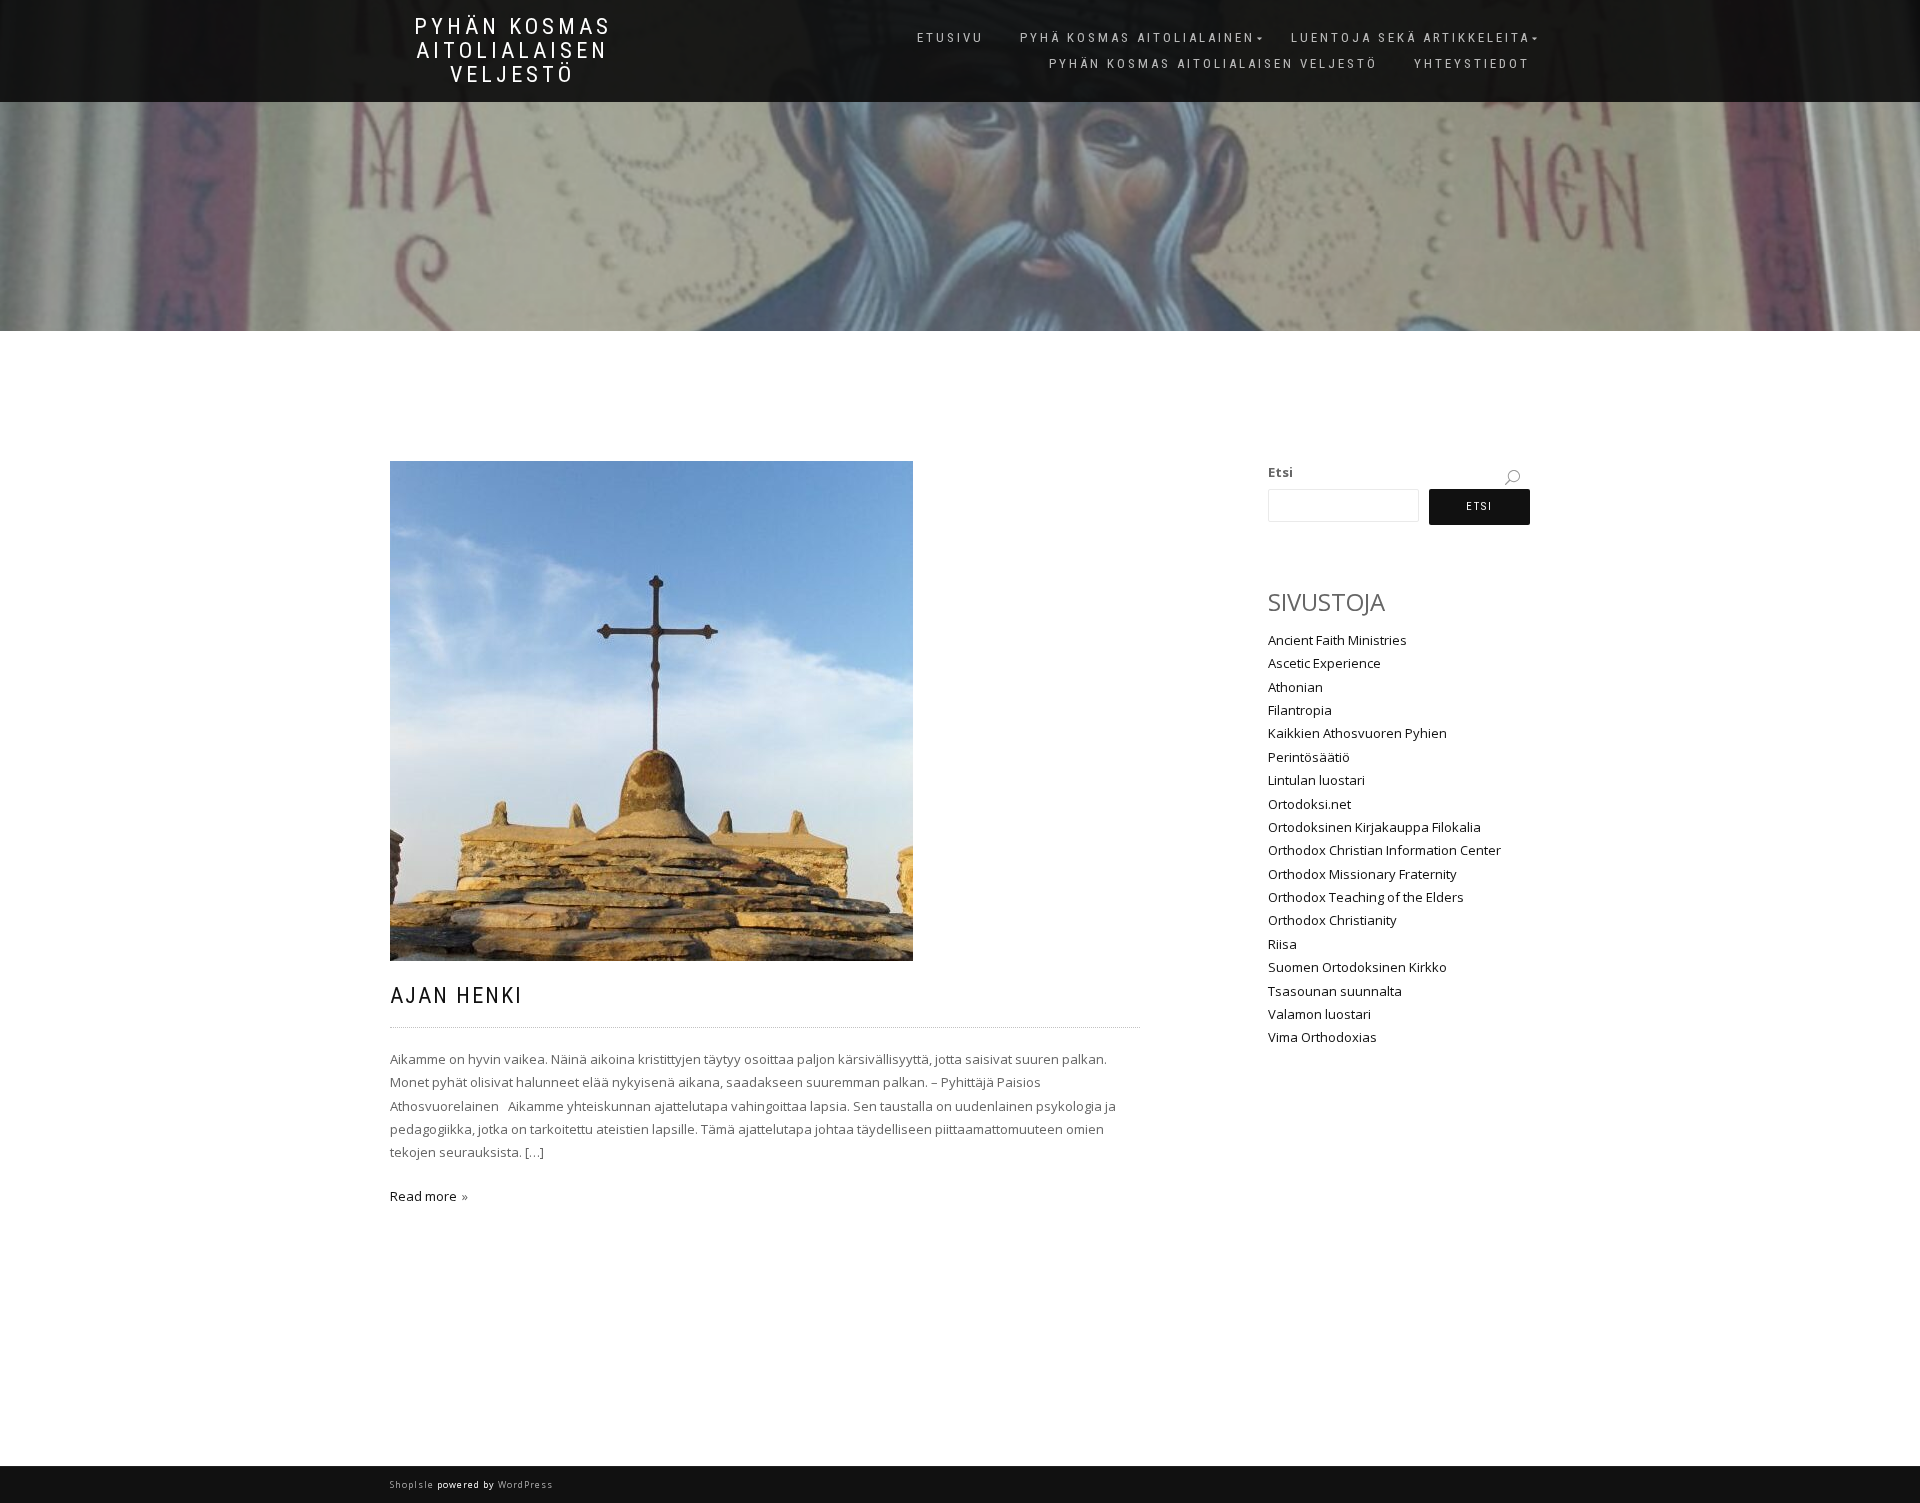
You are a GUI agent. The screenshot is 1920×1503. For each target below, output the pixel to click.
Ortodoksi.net (1309, 804)
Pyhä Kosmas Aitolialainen (1137, 37)
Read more (423, 1196)
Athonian (1295, 687)
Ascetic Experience (1324, 663)
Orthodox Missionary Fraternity (1362, 874)
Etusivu (950, 37)
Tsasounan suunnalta (1335, 991)
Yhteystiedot (1472, 63)
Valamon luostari (1319, 1014)
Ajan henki (456, 995)
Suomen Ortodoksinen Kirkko (1357, 967)
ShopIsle (413, 1484)
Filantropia (1300, 710)
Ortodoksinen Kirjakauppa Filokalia (1374, 827)
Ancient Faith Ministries (1337, 640)
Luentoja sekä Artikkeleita (1410, 37)
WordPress (524, 1484)
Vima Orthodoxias (1322, 1037)
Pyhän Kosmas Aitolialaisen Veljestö (513, 51)
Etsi (1280, 472)
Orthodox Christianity (1332, 920)
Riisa (1282, 944)
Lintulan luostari (1316, 780)
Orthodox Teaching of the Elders (1366, 897)
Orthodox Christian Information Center (1384, 850)
